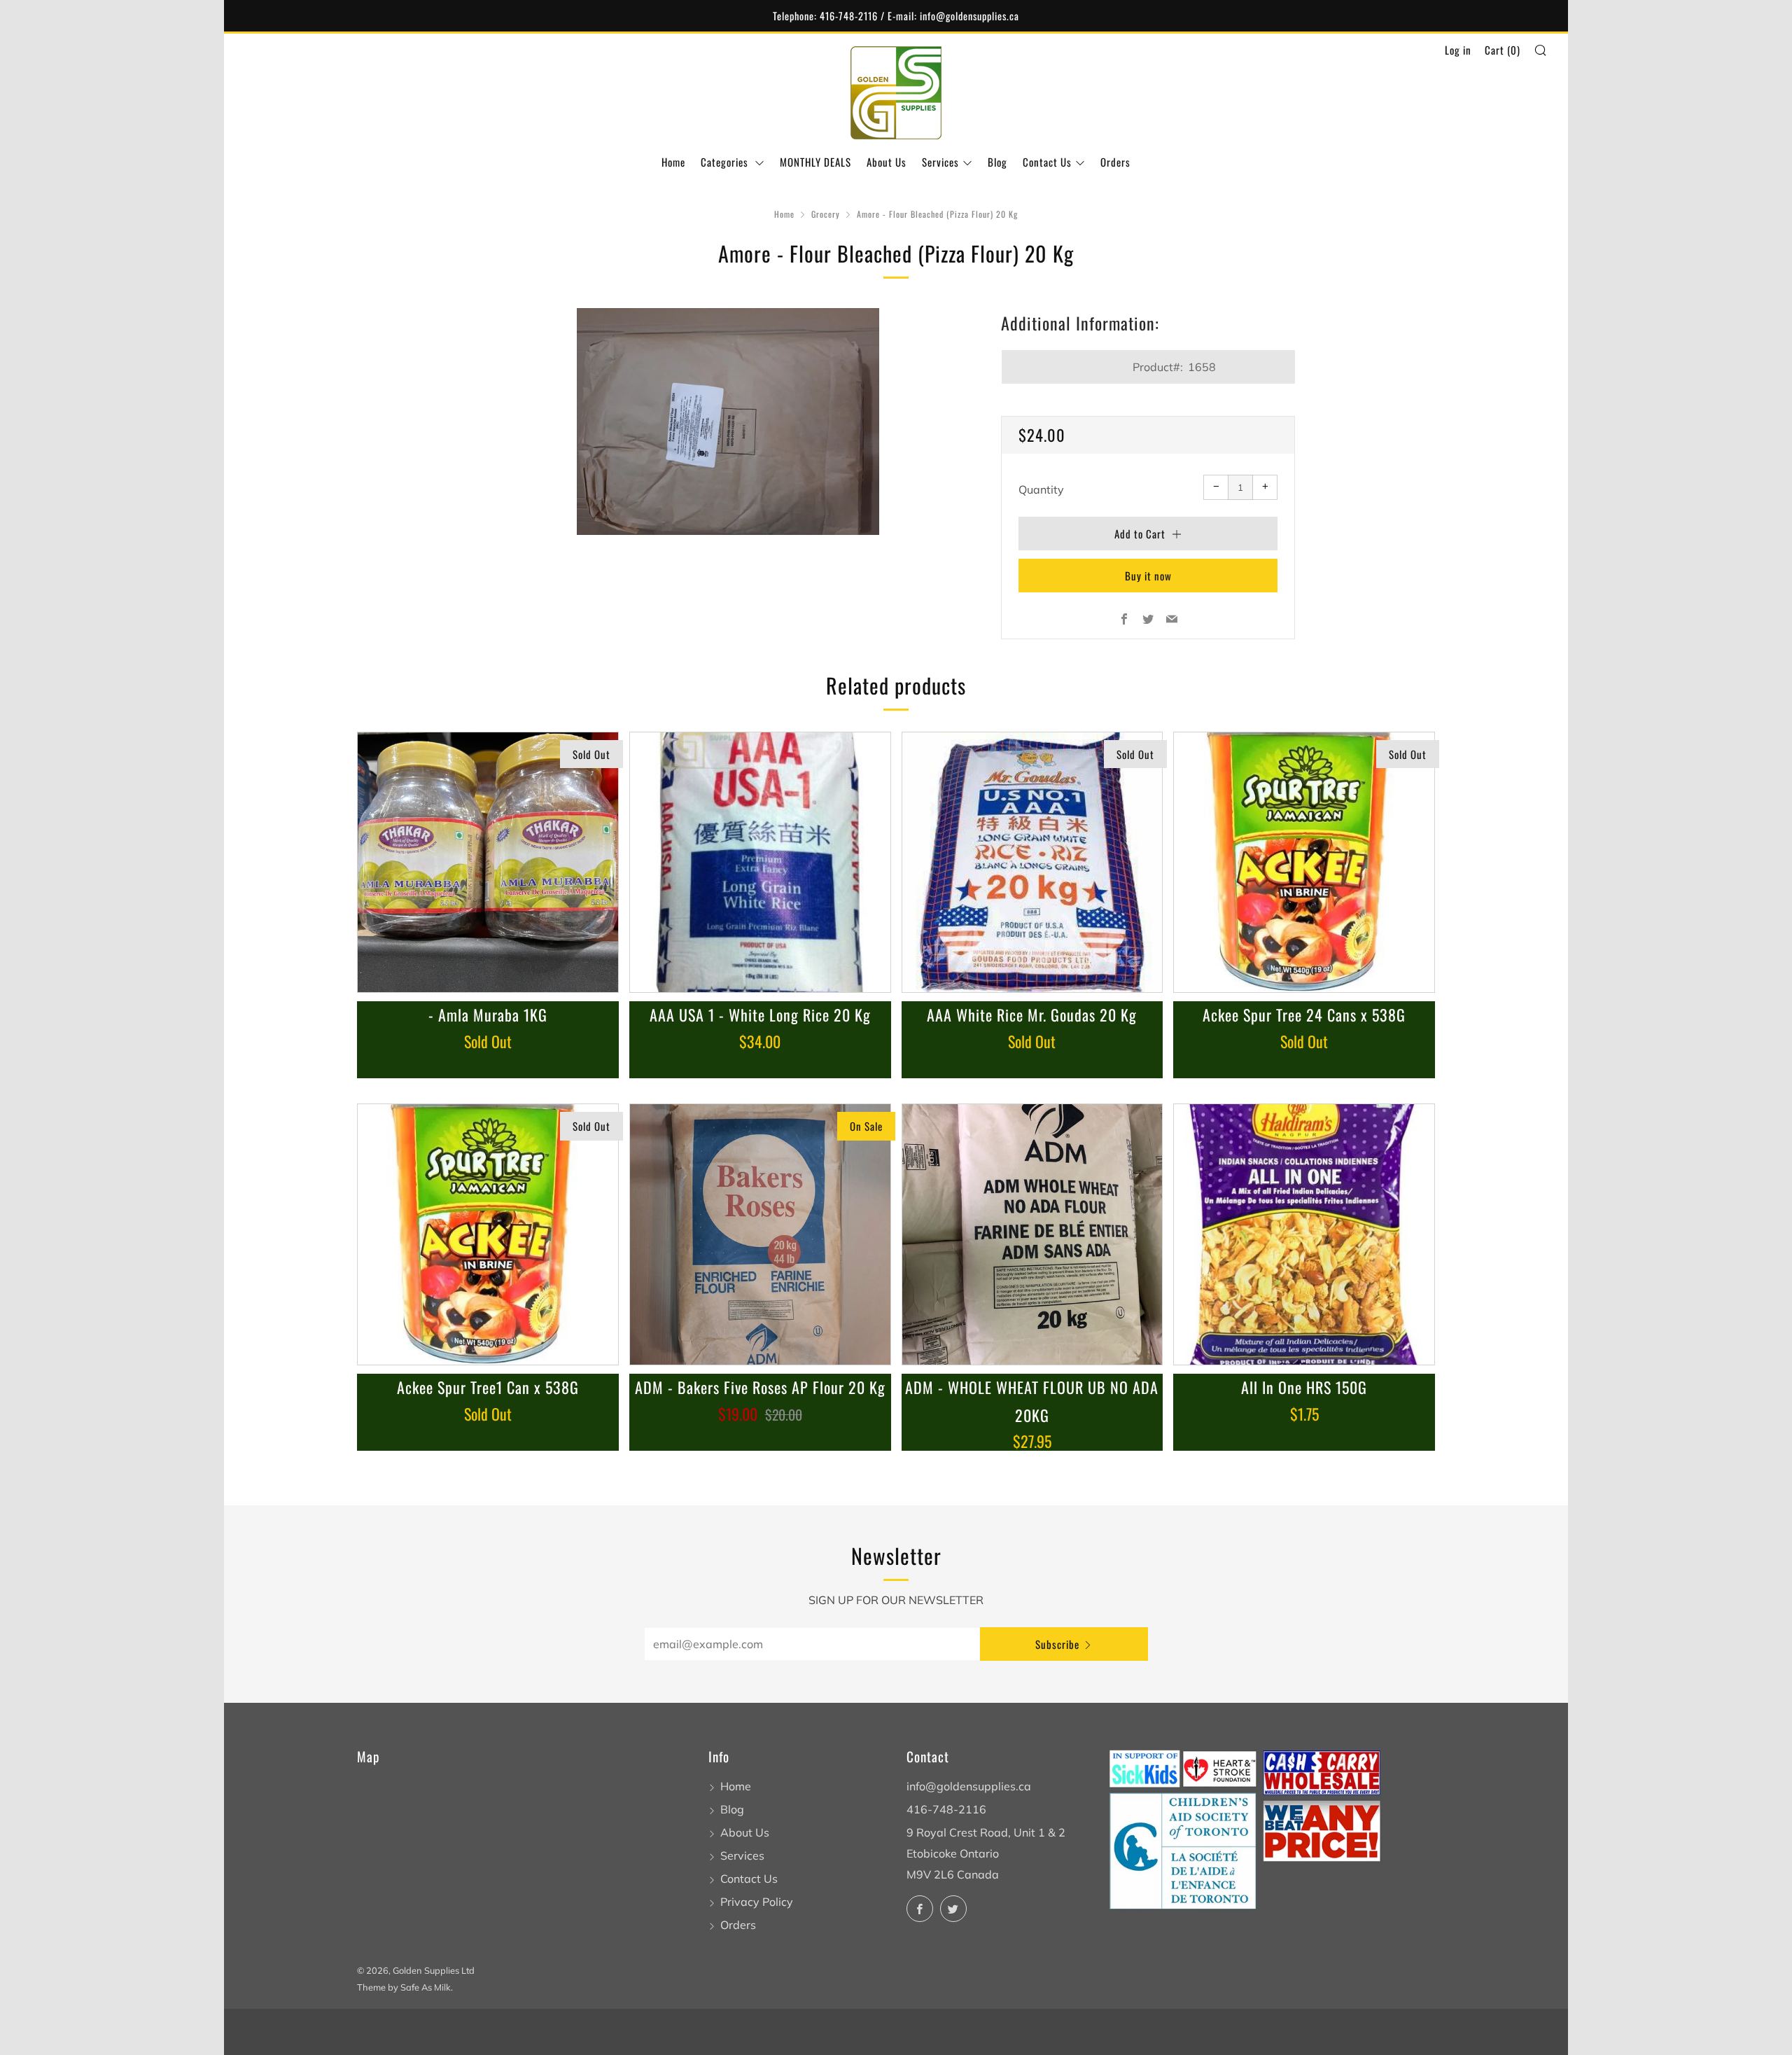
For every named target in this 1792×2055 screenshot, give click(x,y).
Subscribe (1057, 1644)
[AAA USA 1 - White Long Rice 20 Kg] (760, 863)
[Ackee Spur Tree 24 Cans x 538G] (1304, 863)
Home (673, 162)
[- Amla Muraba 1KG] (488, 863)
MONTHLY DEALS (815, 162)
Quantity (1041, 489)
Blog (997, 162)
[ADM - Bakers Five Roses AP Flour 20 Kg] (760, 1234)
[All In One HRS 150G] (1304, 1234)
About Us (887, 162)
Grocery (826, 214)
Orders (1115, 162)
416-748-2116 (946, 1809)
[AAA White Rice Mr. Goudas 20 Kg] (1032, 863)
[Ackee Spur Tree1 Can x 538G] (488, 1234)
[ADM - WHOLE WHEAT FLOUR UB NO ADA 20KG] (1032, 1234)
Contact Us (1047, 162)
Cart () (1503, 50)
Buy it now (1148, 576)
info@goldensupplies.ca (969, 1786)
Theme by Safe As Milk (404, 1987)
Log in (1458, 50)
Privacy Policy (757, 1902)
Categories (726, 162)
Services (940, 162)
